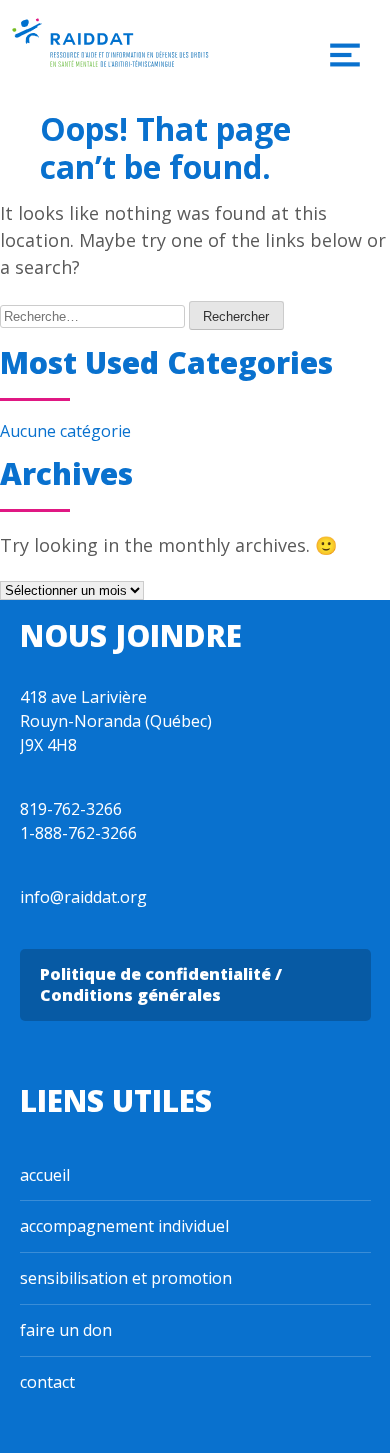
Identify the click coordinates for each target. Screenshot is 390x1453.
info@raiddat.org (83, 897)
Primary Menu (345, 55)
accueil (45, 1175)
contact (47, 1382)
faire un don (66, 1330)
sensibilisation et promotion (126, 1278)
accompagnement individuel (124, 1226)
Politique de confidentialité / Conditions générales (161, 984)
